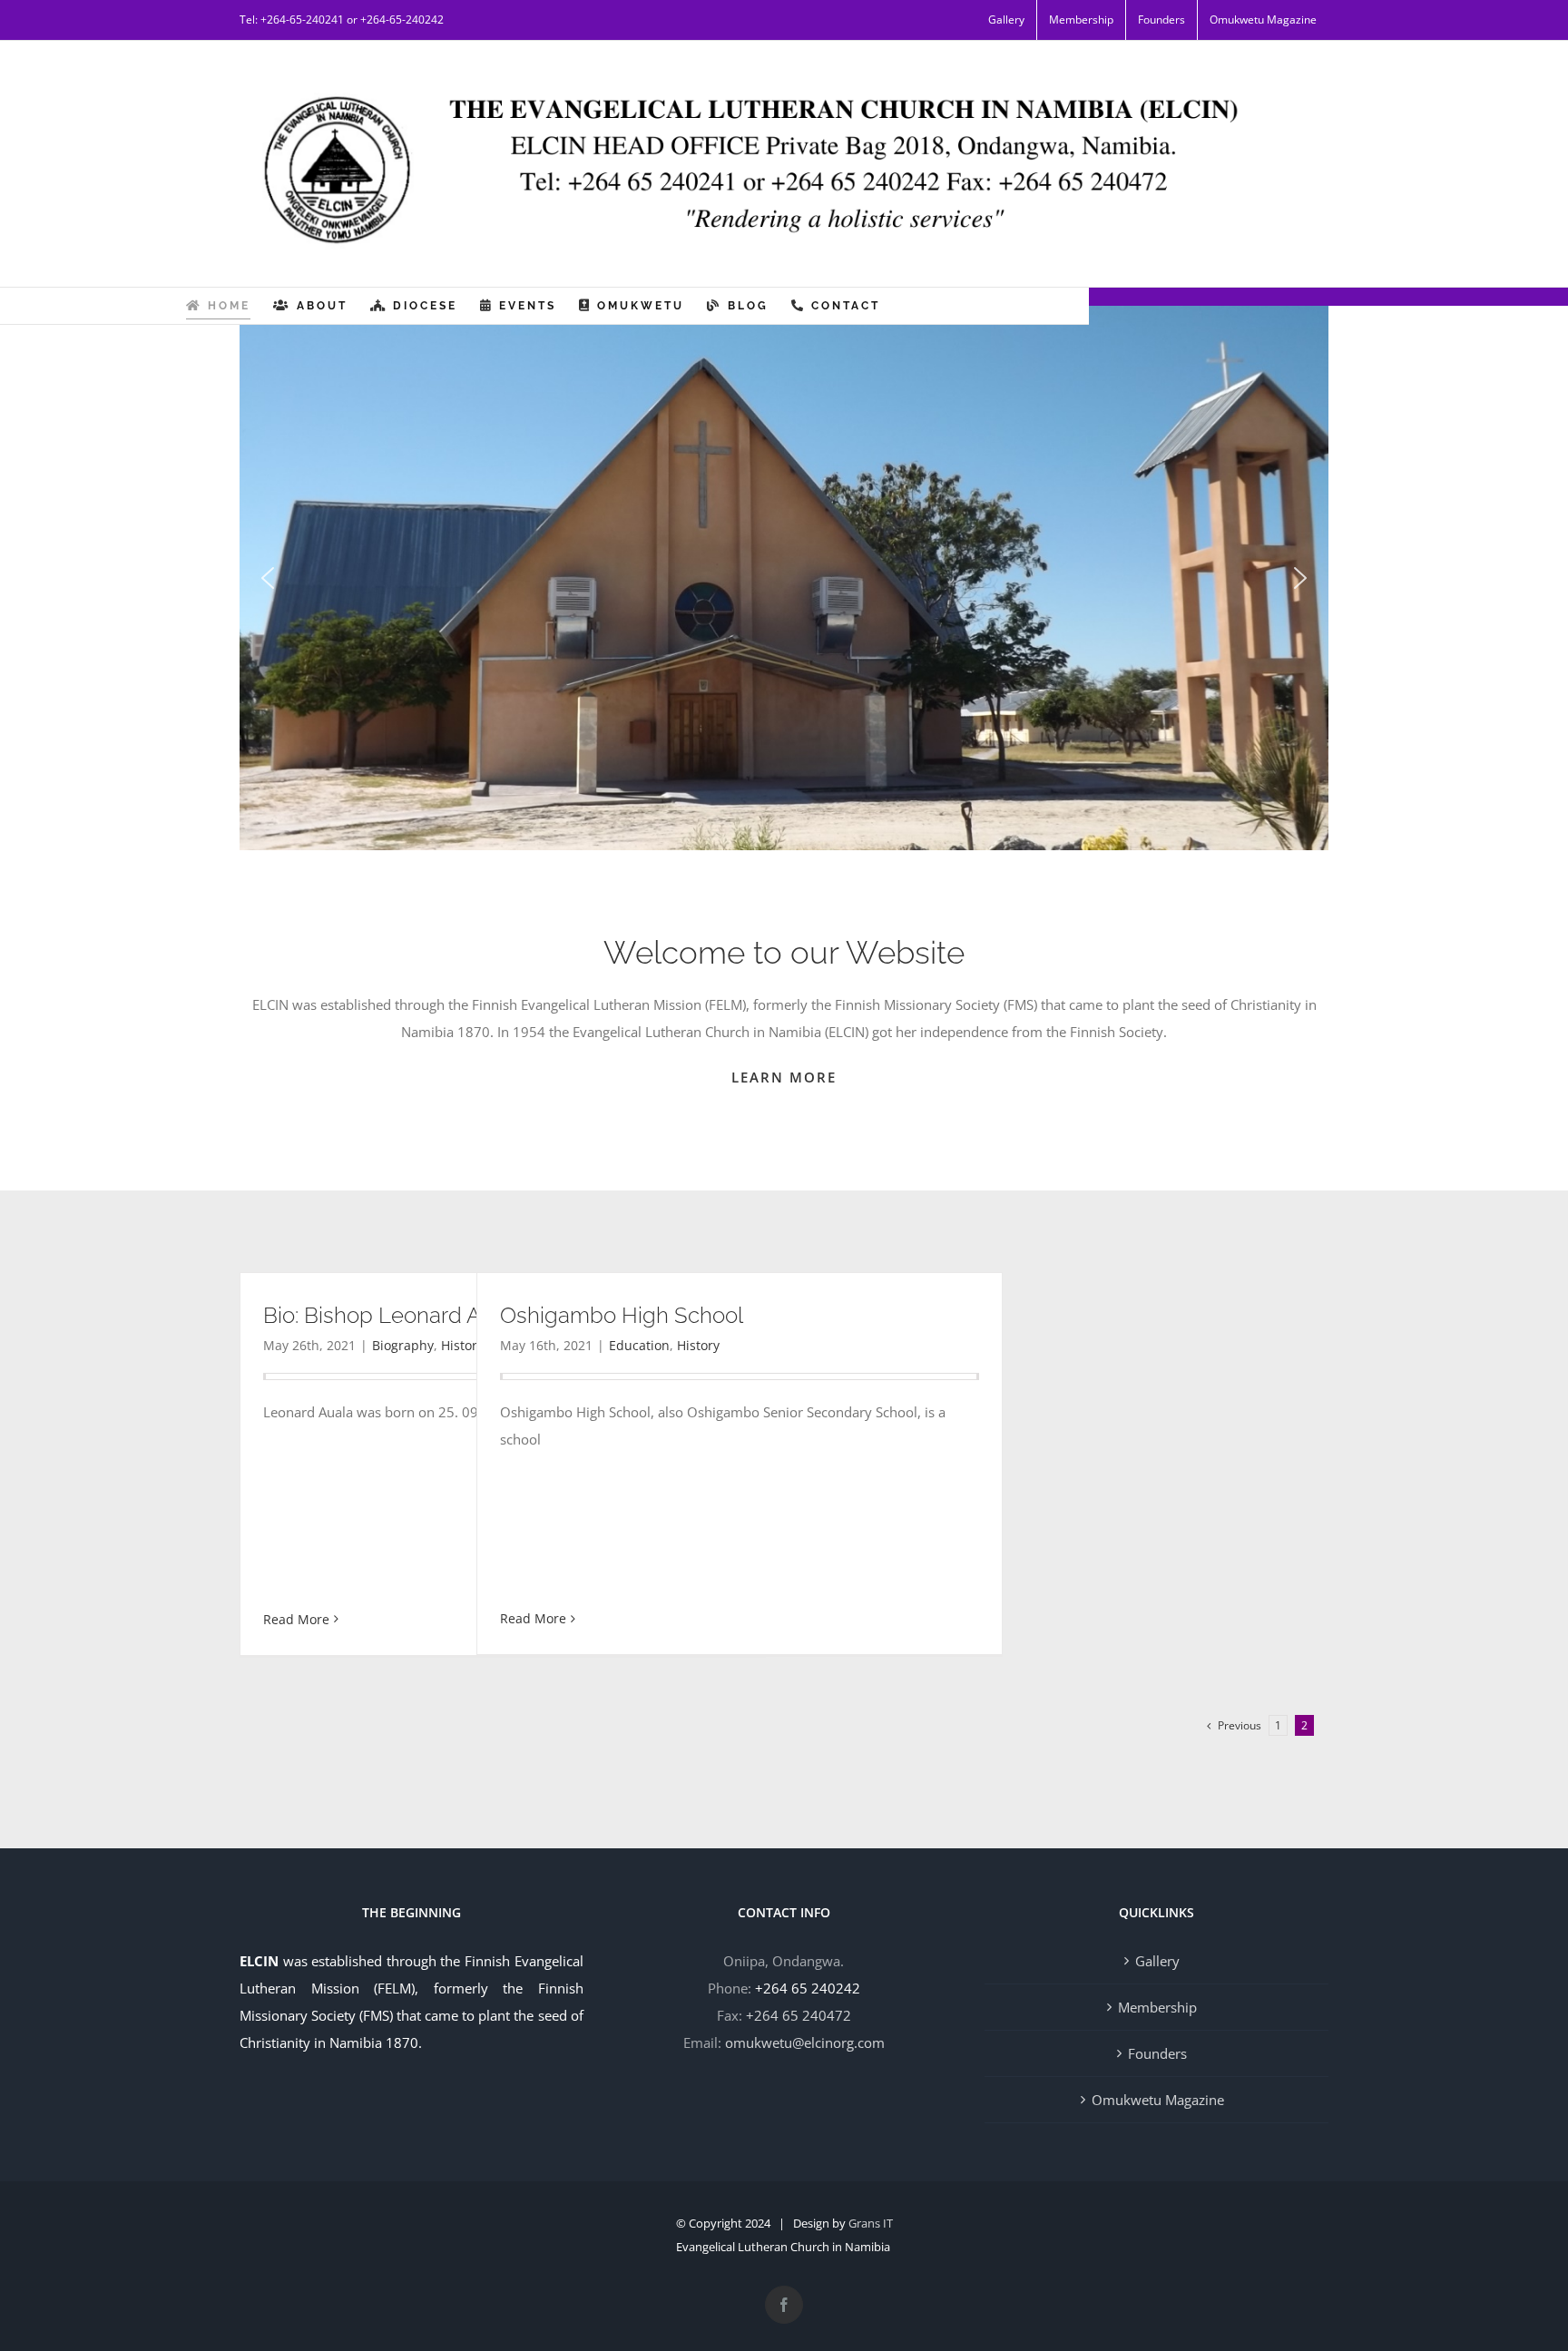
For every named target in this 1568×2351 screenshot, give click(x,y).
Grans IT (871, 2223)
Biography (403, 1345)
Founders (1157, 2053)
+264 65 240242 (808, 1988)
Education (639, 1345)
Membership (1157, 2007)
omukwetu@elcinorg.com (805, 2042)
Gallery (1157, 1961)
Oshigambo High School (622, 1315)
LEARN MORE (784, 1077)
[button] (268, 578)
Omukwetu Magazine (1158, 2100)
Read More (296, 1619)
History (698, 1345)
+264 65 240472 (799, 2015)
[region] (784, 578)
